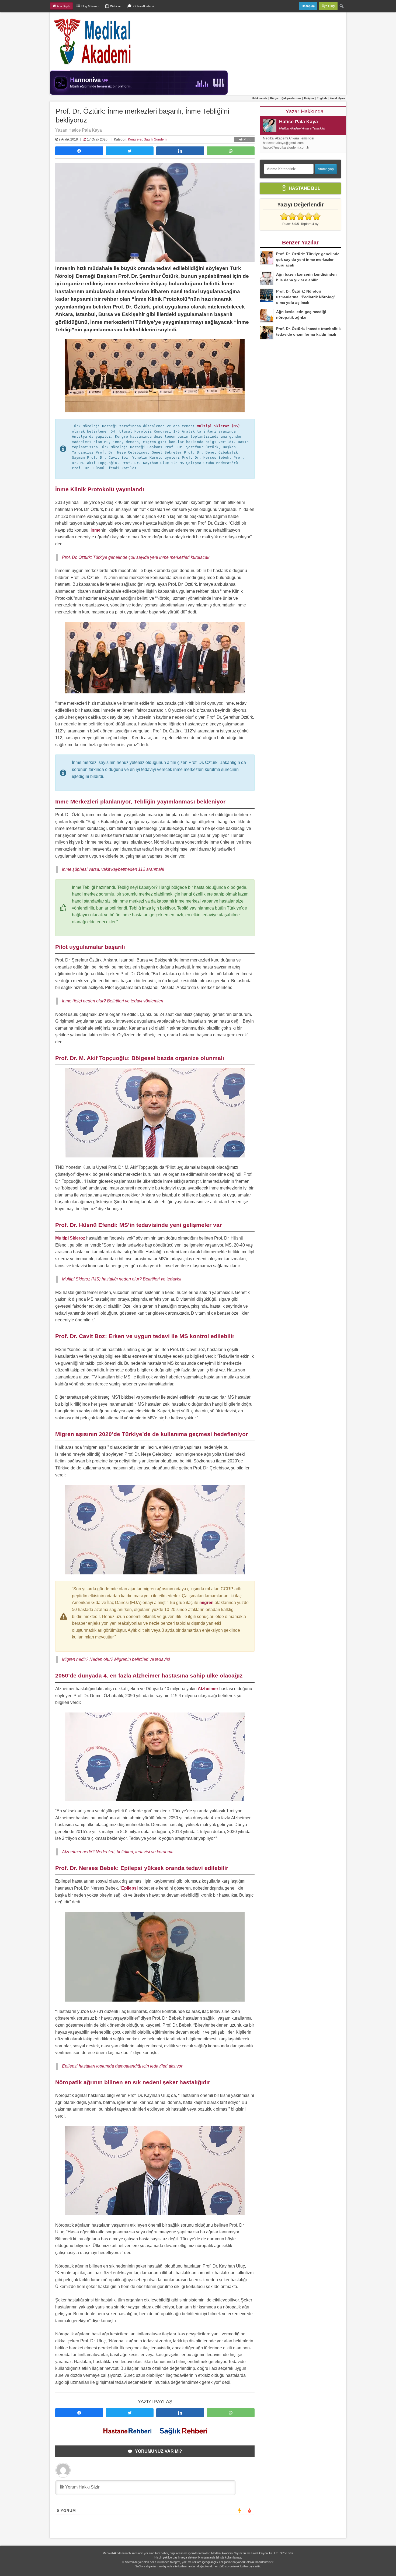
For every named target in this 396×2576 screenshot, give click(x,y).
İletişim (309, 98)
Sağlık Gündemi (156, 139)
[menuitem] (342, 6)
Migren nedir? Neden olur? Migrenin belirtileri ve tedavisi (116, 1659)
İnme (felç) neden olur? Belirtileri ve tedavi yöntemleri (113, 1001)
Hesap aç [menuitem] (308, 6)
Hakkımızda (260, 98)
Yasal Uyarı (337, 98)
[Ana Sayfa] (93, 41)
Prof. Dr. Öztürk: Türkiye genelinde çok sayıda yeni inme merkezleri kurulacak (136, 557)
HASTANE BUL (304, 188)
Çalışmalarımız (291, 98)
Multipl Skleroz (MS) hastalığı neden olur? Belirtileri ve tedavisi (122, 1279)
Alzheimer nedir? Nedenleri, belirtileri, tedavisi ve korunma (118, 1852)
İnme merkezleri (110, 322)
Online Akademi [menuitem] (143, 6)
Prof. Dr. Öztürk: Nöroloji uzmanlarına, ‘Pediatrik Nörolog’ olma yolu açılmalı (305, 297)
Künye (274, 98)
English (322, 98)
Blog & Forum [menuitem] (90, 6)
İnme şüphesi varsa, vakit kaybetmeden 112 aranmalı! (113, 869)
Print (246, 139)
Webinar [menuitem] (116, 6)
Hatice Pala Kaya (298, 122)
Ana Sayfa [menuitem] (64, 6)
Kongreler (135, 139)
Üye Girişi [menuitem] (328, 6)
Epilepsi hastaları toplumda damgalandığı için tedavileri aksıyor (122, 2066)
